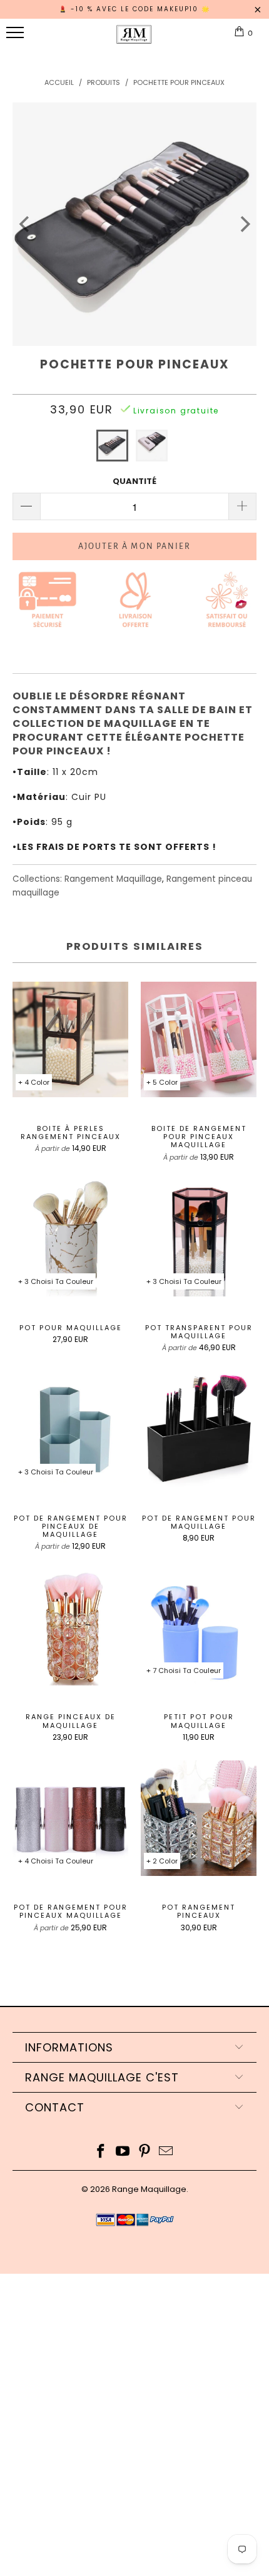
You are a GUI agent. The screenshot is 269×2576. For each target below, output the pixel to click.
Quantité (134, 481)
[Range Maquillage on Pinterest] (145, 2152)
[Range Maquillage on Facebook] (101, 2152)
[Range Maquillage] (134, 39)
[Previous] (25, 224)
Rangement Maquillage (113, 879)
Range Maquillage (149, 2189)
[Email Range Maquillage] (166, 2152)
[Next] (244, 224)
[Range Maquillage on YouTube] (123, 2152)
